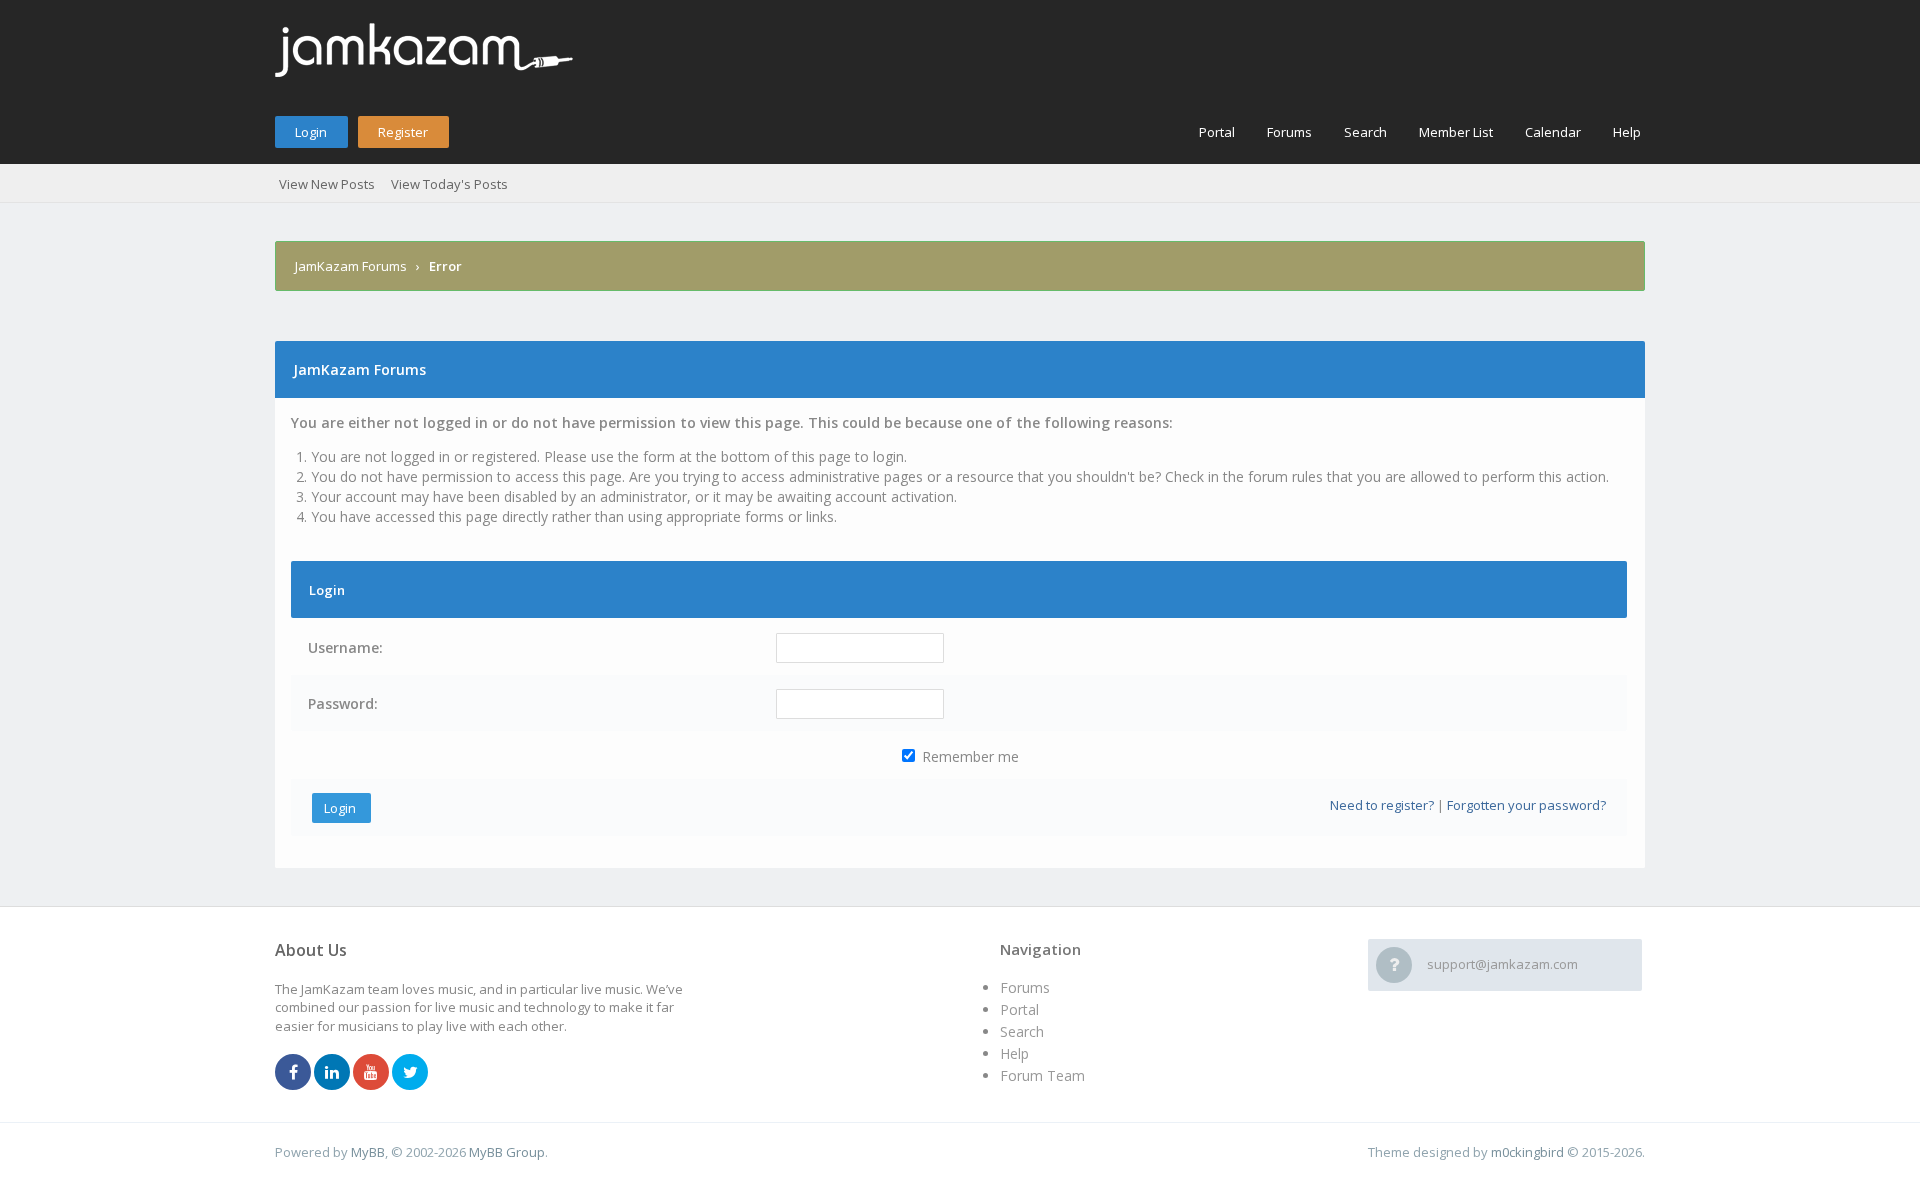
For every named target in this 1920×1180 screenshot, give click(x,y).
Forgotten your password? (1526, 805)
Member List (1456, 132)
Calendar (1553, 132)
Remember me (968, 756)
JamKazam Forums (351, 266)
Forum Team (1042, 1075)
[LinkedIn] (332, 1073)
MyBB (368, 1152)
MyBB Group (507, 1152)
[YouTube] (371, 1073)
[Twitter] (410, 1073)
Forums (1289, 132)
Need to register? (1382, 805)
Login (311, 132)
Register (403, 132)
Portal (1217, 132)
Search (1365, 132)
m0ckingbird (1527, 1152)
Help (1627, 132)
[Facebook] (293, 1073)
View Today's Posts (449, 184)
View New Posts (327, 184)
